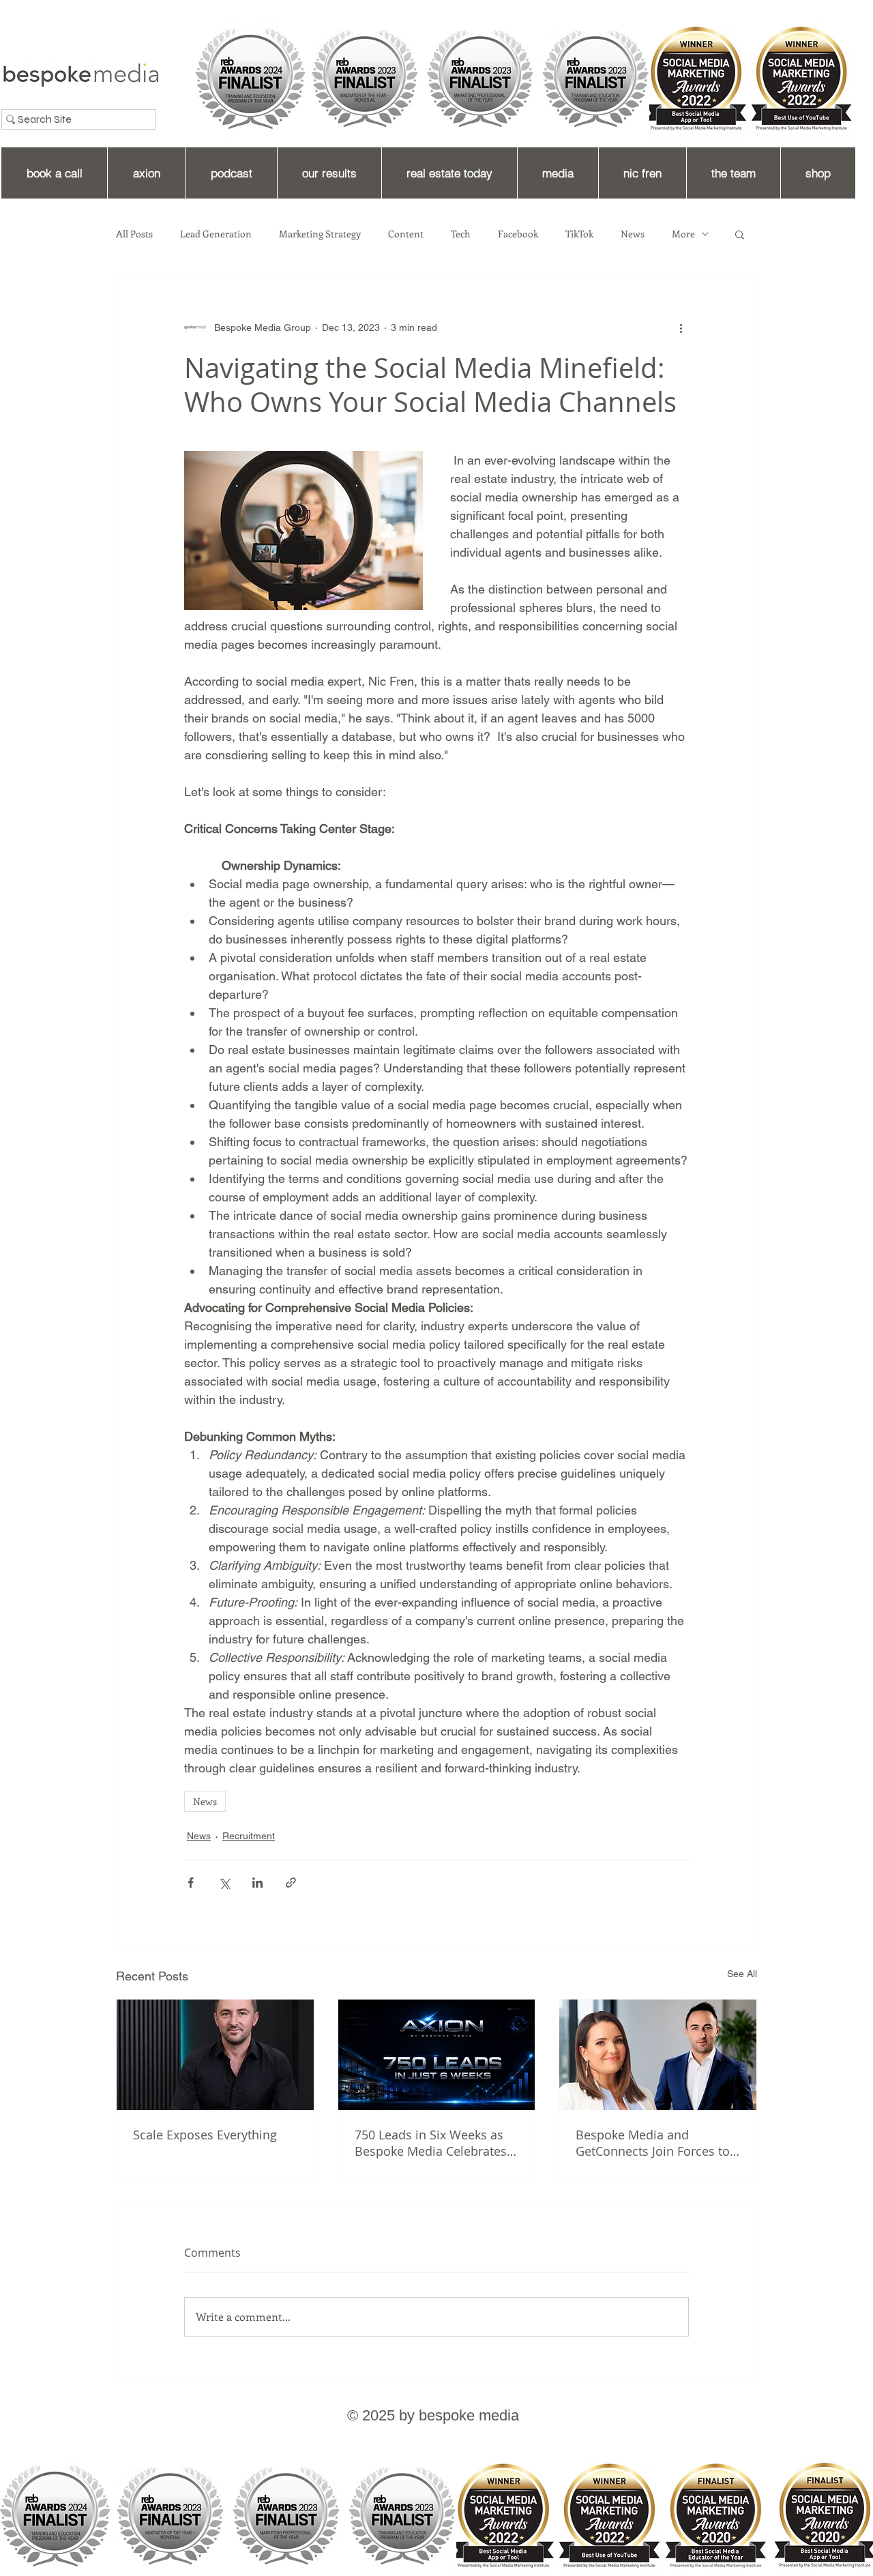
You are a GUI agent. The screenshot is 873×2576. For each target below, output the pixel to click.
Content (406, 234)
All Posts (134, 234)
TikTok (579, 234)
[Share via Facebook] (191, 1883)
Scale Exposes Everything (205, 2135)
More (683, 234)
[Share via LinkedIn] (257, 1883)
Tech (461, 234)
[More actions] (681, 327)
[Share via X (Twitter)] (224, 1883)
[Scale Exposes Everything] (215, 2055)
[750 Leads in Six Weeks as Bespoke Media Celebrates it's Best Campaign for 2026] (437, 2055)
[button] (740, 234)
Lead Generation (216, 234)
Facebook (518, 234)
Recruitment (249, 1836)
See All (742, 1974)
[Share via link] (291, 1883)
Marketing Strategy (320, 234)
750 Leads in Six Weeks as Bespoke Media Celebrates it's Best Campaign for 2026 (433, 2143)
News (633, 234)
